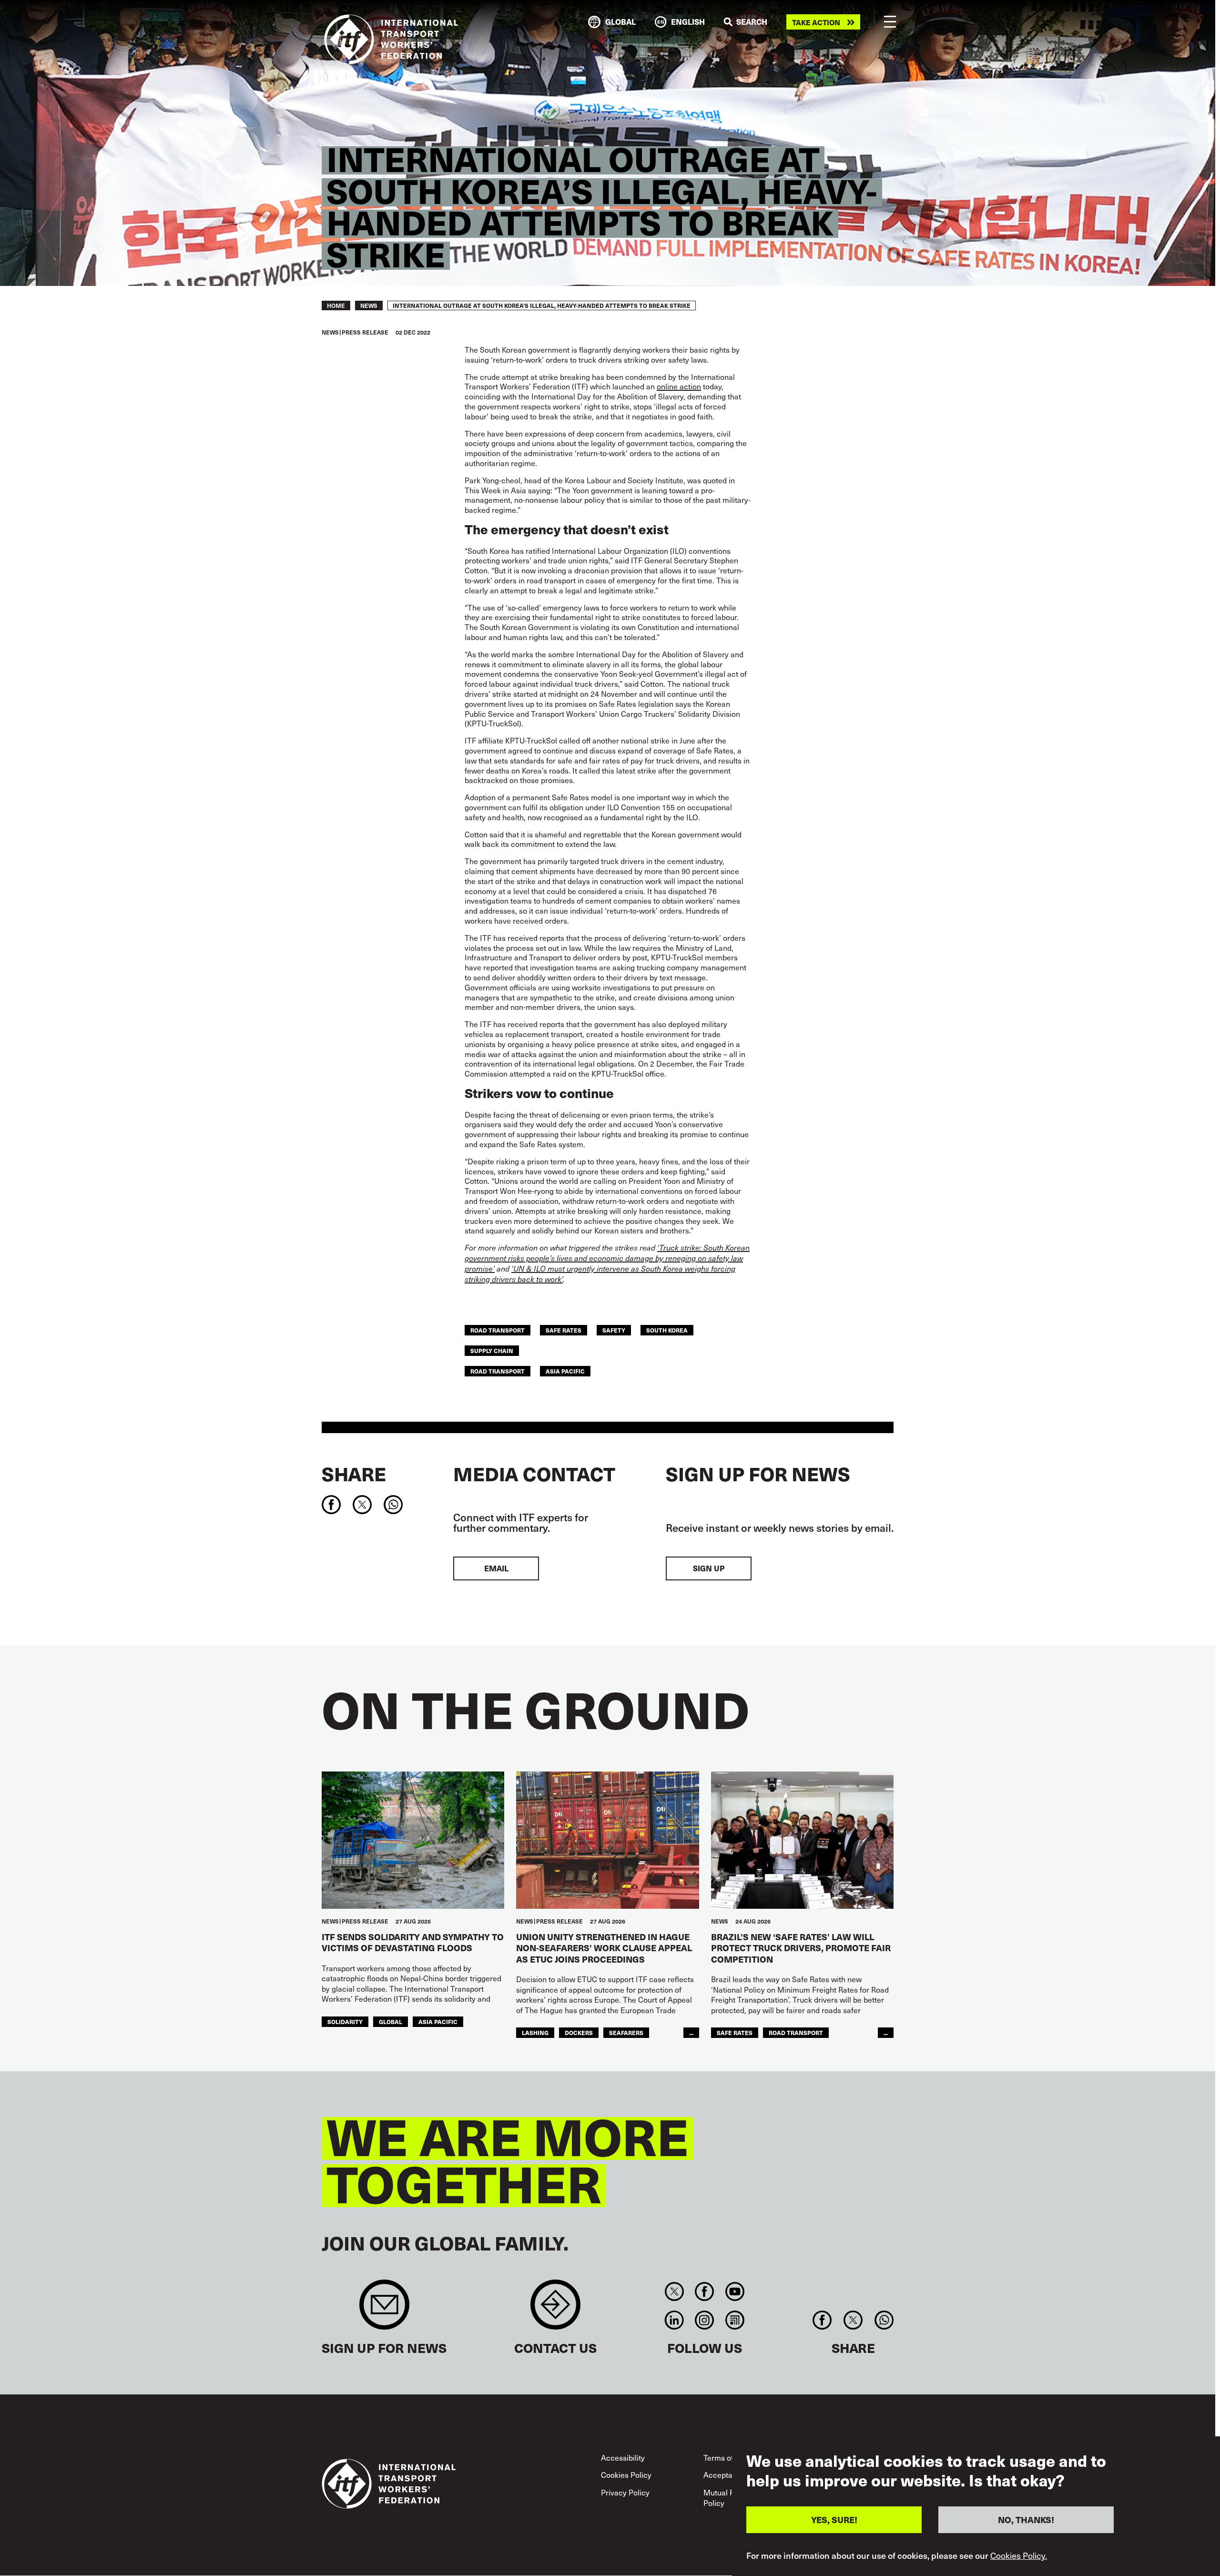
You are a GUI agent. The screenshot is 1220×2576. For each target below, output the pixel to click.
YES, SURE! (834, 2520)
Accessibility (623, 2457)
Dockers (579, 2032)
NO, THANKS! (1026, 2520)
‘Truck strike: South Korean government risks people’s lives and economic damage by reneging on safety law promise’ (607, 1258)
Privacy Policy (625, 2492)
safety (614, 1330)
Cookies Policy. (1019, 2556)
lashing (535, 2032)
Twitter (674, 2291)
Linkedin (674, 2320)
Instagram (705, 2320)
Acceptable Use (731, 2474)
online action (679, 386)
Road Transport (498, 1371)
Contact (555, 2309)
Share (354, 1474)
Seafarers (626, 2032)
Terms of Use (726, 2457)
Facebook (705, 2291)
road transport (498, 1330)
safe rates (564, 1330)
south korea (667, 1330)
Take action (816, 22)
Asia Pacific (565, 1371)
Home (336, 305)
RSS (735, 2320)
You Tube (735, 2291)
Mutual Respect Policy (731, 2497)
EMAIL (496, 1568)
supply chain (492, 1350)
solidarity (345, 2021)
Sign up (709, 1568)
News (369, 305)
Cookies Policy (626, 2474)
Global (391, 2021)
